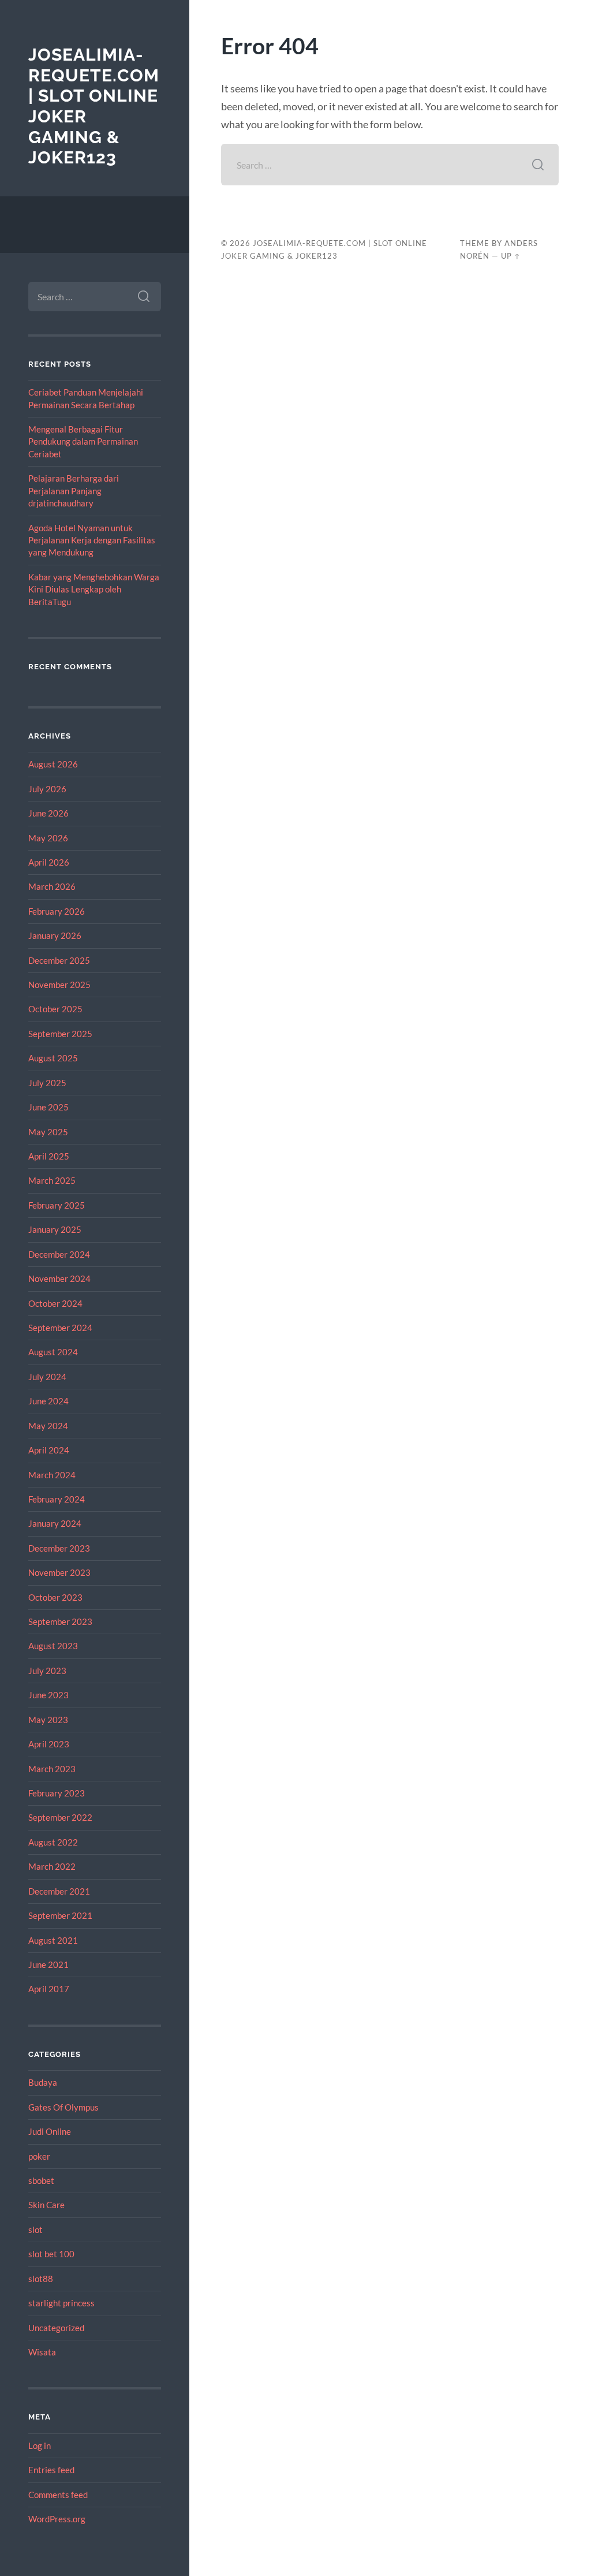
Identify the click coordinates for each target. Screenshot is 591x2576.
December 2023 (59, 1548)
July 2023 (47, 1671)
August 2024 (53, 1352)
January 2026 (55, 935)
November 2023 (59, 1572)
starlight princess (61, 2303)
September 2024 (60, 1328)
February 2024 (57, 1499)
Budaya (43, 2082)
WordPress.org (57, 2519)
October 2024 (55, 1303)
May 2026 (48, 838)
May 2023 (48, 1720)
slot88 (41, 2279)
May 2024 (48, 1426)
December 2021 (59, 1891)
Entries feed (51, 2470)
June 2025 (48, 1107)
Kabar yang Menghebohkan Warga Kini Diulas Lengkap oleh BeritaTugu (94, 589)
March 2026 (52, 886)
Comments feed (58, 2495)
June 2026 (48, 813)
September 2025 (60, 1034)
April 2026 (49, 862)
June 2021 (48, 1964)
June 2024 (48, 1401)
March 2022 (52, 1866)
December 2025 (59, 960)
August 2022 (53, 1842)
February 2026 (57, 911)
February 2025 (57, 1205)
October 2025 (55, 1009)
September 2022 (60, 1817)
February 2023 (57, 1793)
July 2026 (47, 789)
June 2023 (48, 1695)
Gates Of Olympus (63, 2107)
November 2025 (59, 985)
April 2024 (49, 1450)
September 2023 (60, 1621)
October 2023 (55, 1597)
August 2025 (53, 1058)
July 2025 (47, 1083)
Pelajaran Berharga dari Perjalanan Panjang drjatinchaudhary (74, 491)
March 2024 (52, 1475)
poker (39, 2156)
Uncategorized (56, 2328)
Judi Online (50, 2131)
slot (35, 2230)
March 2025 (52, 1180)
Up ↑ (511, 256)
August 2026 (53, 764)
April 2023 (49, 1744)
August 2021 (53, 1940)
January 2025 (55, 1229)
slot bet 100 (51, 2254)
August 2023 (53, 1646)
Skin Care (46, 2205)
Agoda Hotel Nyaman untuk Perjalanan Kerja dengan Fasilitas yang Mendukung (92, 540)
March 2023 (52, 1769)
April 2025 (49, 1156)
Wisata (42, 2352)
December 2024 (59, 1254)
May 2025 (48, 1132)
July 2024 (47, 1377)
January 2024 (55, 1523)
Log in (40, 2445)
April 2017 (49, 1989)
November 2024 (59, 1278)
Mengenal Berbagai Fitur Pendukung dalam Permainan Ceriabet (83, 441)
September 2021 (60, 1915)
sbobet (41, 2180)
